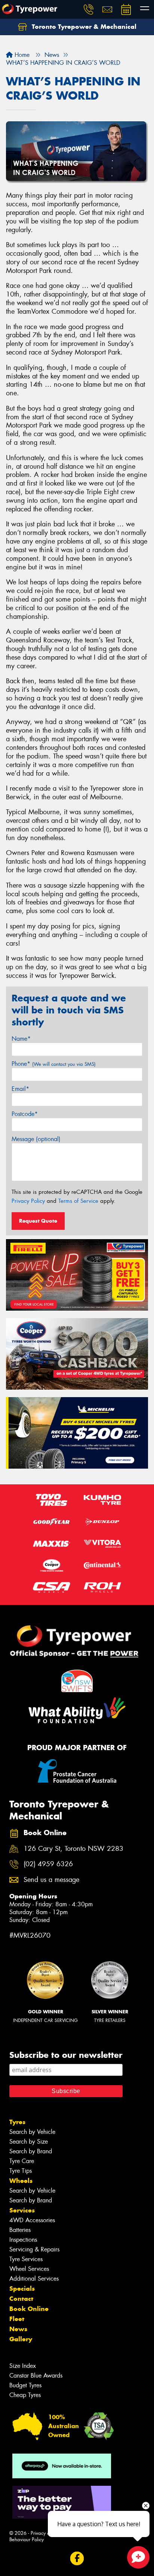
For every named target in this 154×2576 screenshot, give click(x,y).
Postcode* (25, 1114)
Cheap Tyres (25, 2395)
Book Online (29, 2309)
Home (21, 55)
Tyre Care (22, 2161)
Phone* (54, 1064)
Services (22, 2210)
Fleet (17, 2319)
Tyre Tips (21, 2171)
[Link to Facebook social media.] (77, 2559)
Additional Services (34, 2279)
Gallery (21, 2339)
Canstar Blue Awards (36, 2376)
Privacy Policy (28, 1201)
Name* (21, 1039)
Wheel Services (29, 2269)
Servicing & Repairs (34, 2249)
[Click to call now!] (89, 9)
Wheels (21, 2181)
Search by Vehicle (32, 2132)
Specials (22, 2288)
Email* (20, 1089)
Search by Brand (31, 2151)
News (18, 2329)
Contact (21, 2299)
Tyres (17, 2122)
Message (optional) (36, 1139)
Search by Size (29, 2142)
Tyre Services (26, 2259)
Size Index (23, 2366)
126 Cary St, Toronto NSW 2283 (73, 1849)
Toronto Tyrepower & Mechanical (83, 27)
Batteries (20, 2230)
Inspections (23, 2240)
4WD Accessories (32, 2220)
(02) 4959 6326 (48, 1864)
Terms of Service (78, 1201)
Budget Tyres (25, 2385)
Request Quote (38, 1221)
